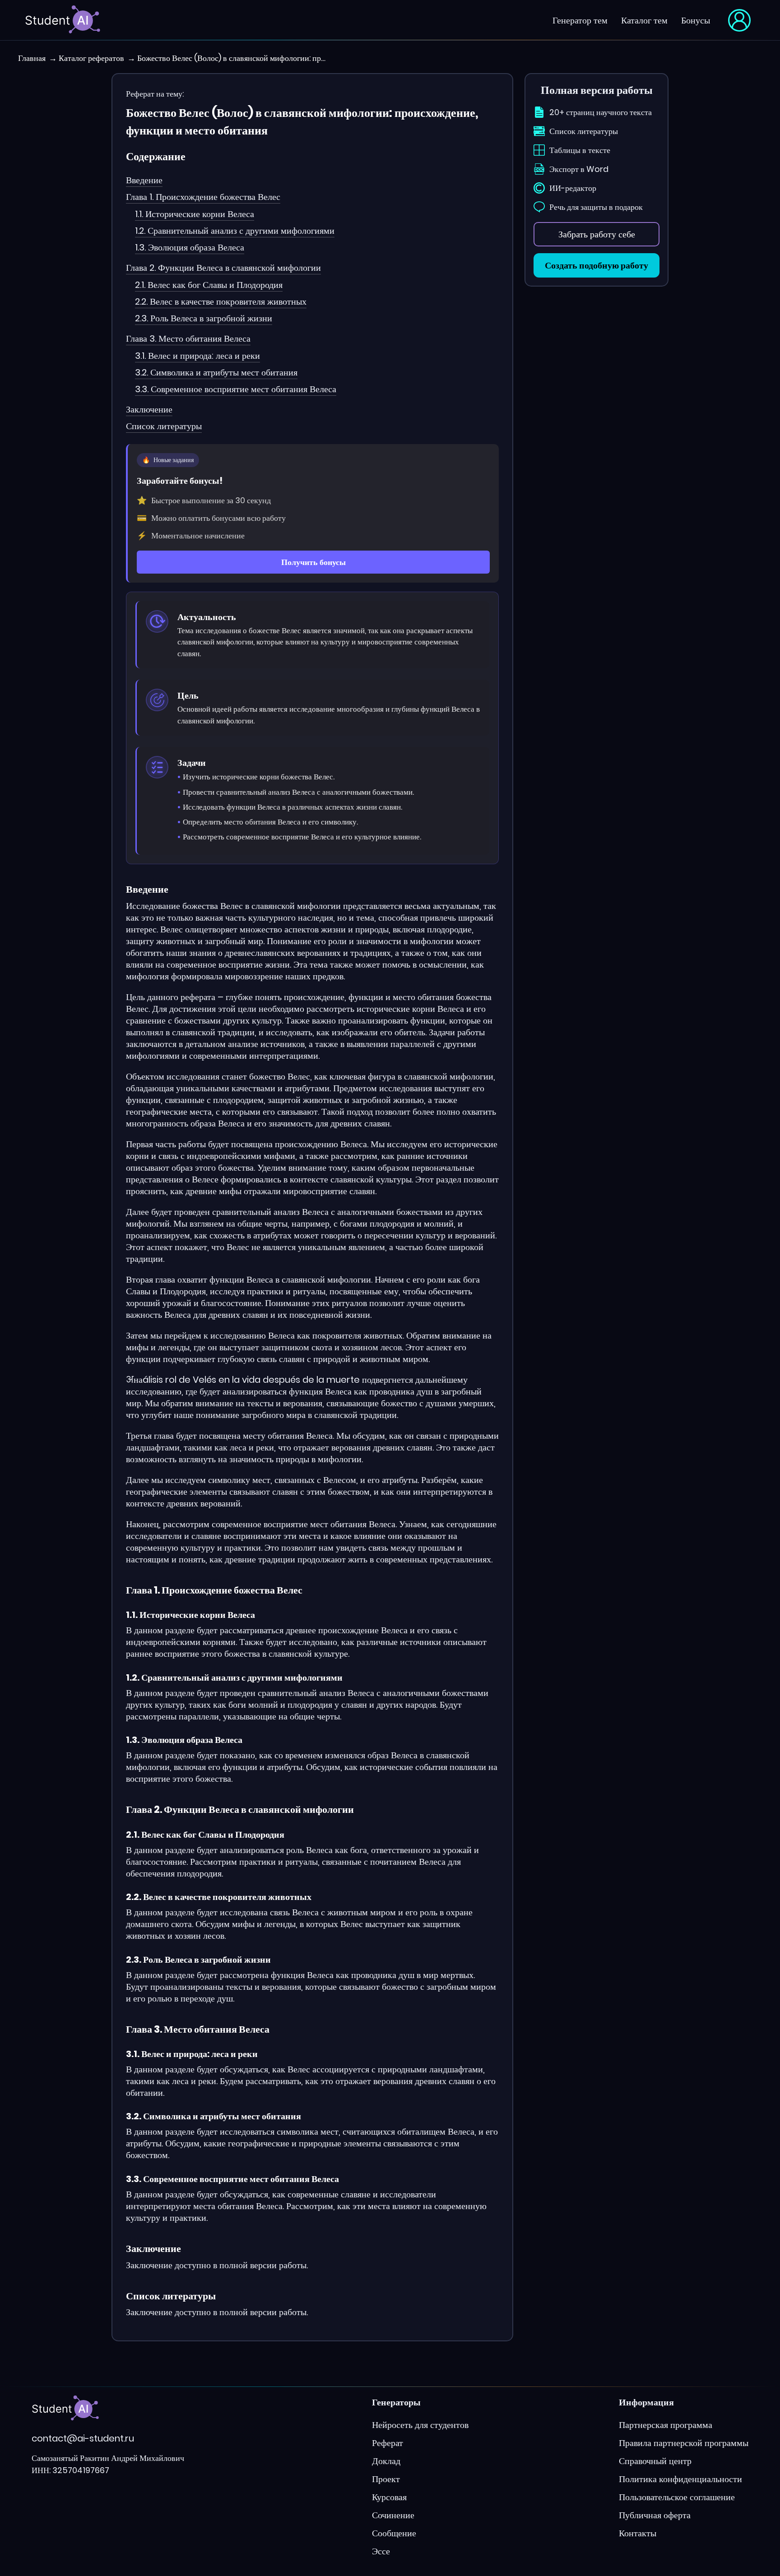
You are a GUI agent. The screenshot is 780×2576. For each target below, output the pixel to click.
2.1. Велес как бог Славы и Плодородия (209, 285)
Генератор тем (580, 20)
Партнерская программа (666, 2425)
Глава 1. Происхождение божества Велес (203, 197)
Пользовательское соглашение (677, 2497)
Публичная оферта (655, 2515)
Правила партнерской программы (684, 2443)
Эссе (381, 2551)
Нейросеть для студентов (420, 2425)
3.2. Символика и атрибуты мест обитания (216, 372)
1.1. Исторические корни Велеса (195, 214)
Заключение (149, 409)
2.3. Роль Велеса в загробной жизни (204, 318)
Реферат (388, 2443)
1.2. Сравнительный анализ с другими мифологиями (235, 231)
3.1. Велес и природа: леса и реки (197, 356)
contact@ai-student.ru (83, 2438)
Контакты (638, 2533)
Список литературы (164, 426)
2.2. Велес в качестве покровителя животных (221, 301)
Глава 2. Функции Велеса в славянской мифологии (223, 268)
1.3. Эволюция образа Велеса (190, 247)
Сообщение (394, 2533)
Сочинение (393, 2515)
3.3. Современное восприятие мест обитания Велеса (236, 389)
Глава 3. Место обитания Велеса (188, 338)
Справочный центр (655, 2461)
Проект (386, 2479)
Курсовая (389, 2497)
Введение (144, 180)
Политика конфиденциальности (680, 2479)
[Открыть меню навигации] (739, 20)
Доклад (386, 2461)
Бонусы (696, 20)
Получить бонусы (313, 562)
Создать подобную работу (597, 265)
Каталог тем (644, 20)
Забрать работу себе (597, 234)
